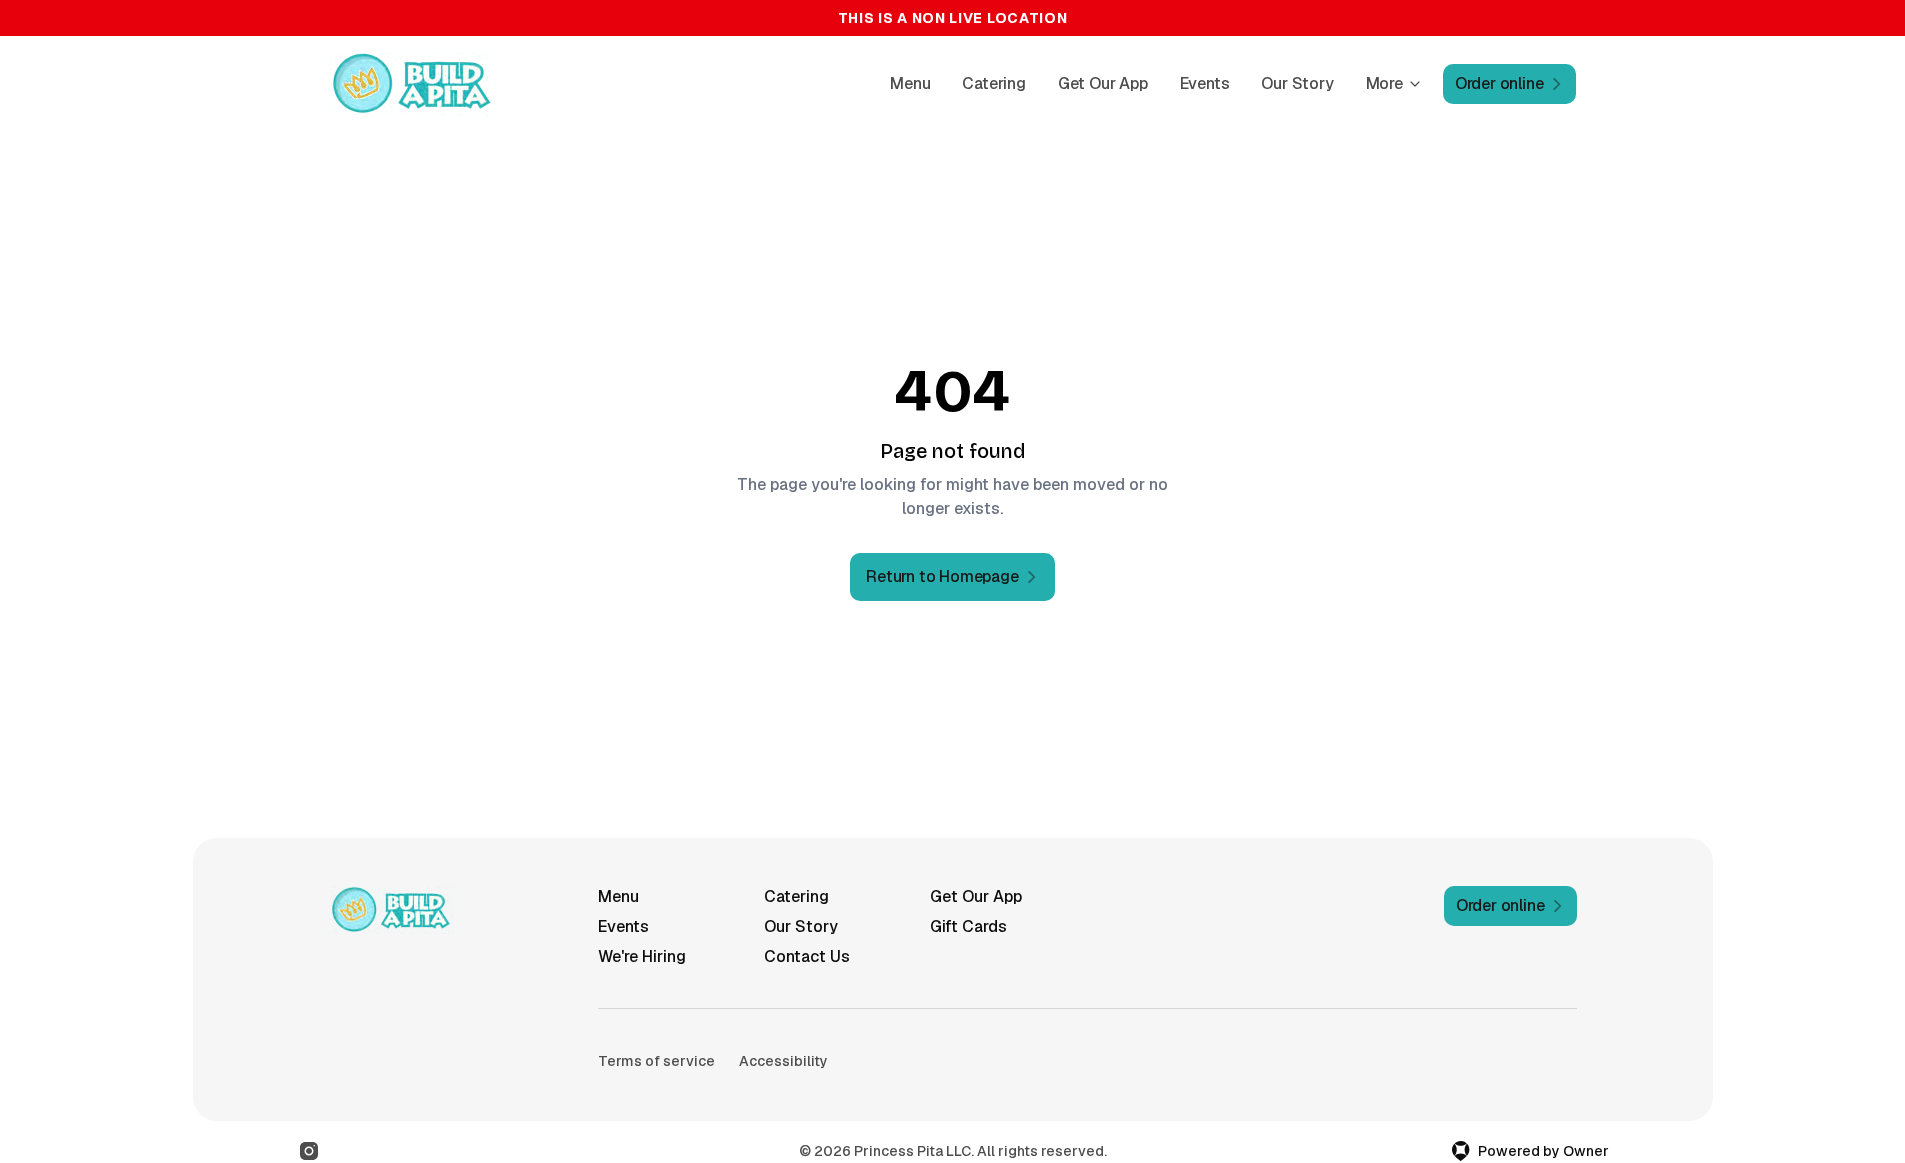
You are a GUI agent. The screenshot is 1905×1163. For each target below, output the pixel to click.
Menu (910, 83)
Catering (993, 83)
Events (1205, 83)
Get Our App (1103, 83)
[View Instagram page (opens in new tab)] (309, 1151)
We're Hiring (642, 956)
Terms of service (656, 1061)
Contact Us (807, 956)
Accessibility (783, 1061)
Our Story (1297, 83)
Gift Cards (968, 926)
